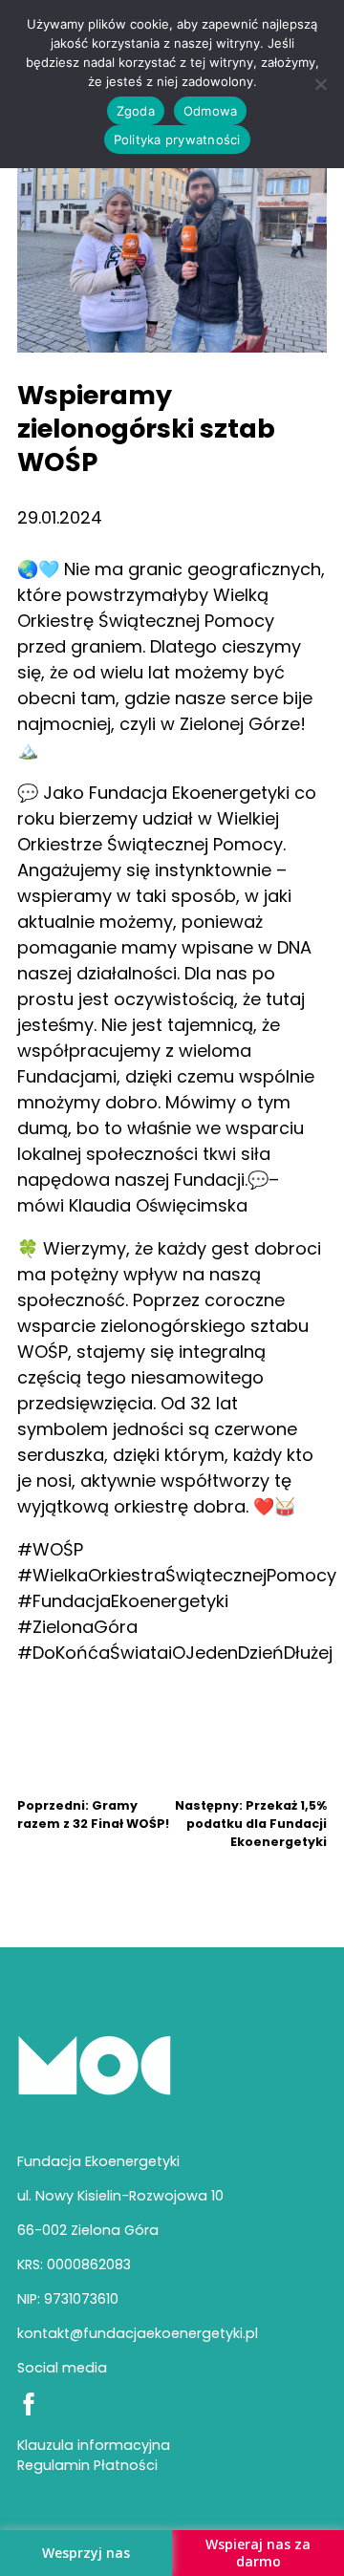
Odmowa (211, 111)
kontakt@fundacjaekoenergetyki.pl (138, 2333)
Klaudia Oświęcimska (158, 1205)
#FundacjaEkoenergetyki (123, 1601)
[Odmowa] (320, 84)
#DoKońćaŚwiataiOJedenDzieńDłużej (175, 1653)
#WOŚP (50, 1549)
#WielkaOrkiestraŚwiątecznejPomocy (177, 1575)
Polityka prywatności (177, 140)
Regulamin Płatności (87, 2465)
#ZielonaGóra (77, 1627)
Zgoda (136, 111)
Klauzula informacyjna (94, 2445)
